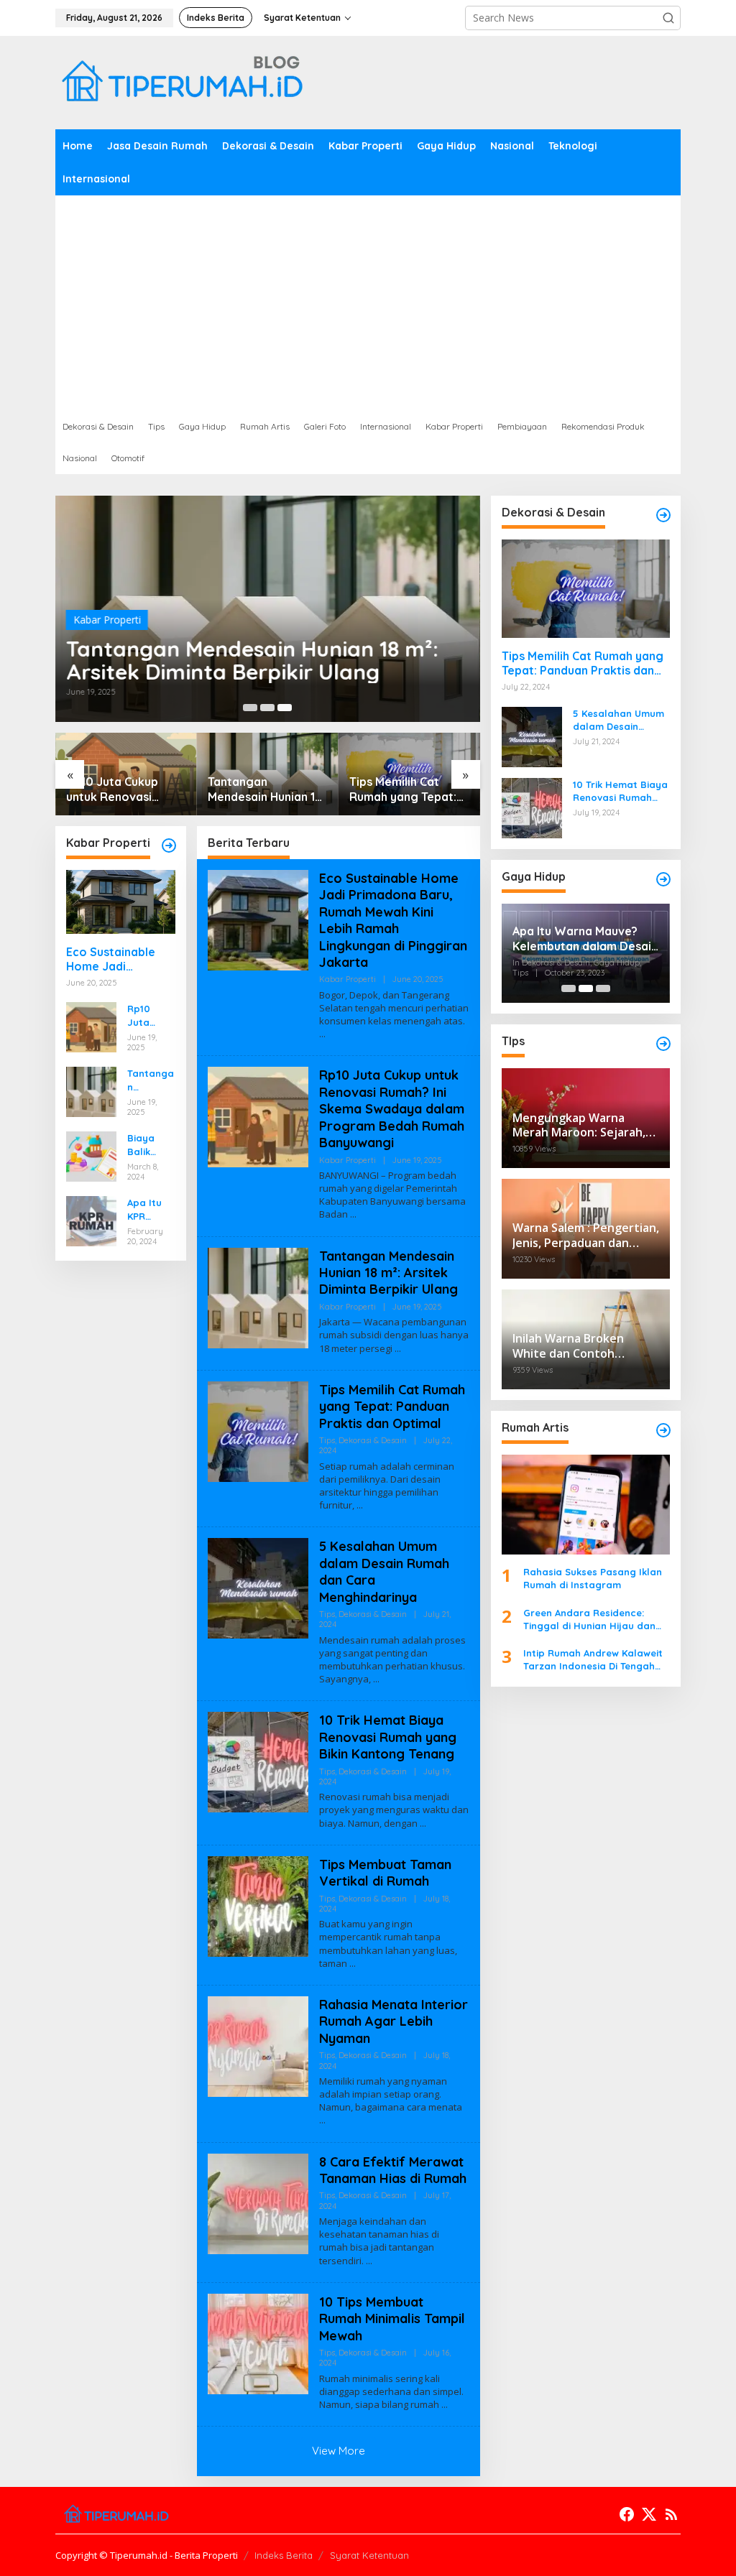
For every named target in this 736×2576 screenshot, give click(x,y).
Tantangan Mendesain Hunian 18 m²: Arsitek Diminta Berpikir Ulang (252, 660)
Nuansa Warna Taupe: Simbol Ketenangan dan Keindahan (579, 939)
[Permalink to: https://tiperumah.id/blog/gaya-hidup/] (663, 879)
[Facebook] (627, 2514)
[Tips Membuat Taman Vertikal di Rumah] (353, 1964)
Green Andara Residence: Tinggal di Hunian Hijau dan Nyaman (589, 1620)
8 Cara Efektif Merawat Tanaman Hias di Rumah (393, 2170)
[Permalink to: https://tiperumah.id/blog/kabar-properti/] (169, 845)
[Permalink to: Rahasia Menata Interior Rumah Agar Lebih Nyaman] (258, 2045)
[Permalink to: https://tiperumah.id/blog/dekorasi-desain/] (663, 515)
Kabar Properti (107, 620)
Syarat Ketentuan (369, 2555)
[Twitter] (649, 2514)
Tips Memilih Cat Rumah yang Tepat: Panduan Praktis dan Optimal (265, 789)
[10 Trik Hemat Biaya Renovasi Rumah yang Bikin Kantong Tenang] (423, 1824)
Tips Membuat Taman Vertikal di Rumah (385, 1873)
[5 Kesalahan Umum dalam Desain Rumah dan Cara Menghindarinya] (376, 1679)
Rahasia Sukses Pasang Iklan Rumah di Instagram (593, 1578)
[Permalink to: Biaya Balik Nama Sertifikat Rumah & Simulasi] (91, 1155)
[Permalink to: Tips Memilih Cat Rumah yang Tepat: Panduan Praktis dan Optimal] (258, 1431)
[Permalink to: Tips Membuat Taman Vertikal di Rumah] (258, 1905)
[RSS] (671, 2514)
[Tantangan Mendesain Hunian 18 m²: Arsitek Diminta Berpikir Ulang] (398, 1349)
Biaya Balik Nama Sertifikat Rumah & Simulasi (149, 1145)
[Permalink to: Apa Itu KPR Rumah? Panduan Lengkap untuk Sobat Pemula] (91, 1220)
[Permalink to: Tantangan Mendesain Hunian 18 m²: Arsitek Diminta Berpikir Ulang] (91, 1091)
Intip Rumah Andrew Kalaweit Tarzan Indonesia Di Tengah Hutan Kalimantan (593, 1660)
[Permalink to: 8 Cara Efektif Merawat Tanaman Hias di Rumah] (258, 2202)
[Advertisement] (368, 303)
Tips (327, 1440)
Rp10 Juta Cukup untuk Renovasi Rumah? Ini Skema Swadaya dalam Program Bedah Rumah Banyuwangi (150, 1015)
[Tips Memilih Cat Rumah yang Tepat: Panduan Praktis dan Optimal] (360, 1505)
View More (339, 2451)
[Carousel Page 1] (250, 708)
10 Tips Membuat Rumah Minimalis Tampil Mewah (392, 2319)
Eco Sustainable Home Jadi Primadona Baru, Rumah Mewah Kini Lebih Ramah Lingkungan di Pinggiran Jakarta (117, 960)
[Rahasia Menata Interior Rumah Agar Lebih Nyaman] (322, 2120)
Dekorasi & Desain (373, 1440)
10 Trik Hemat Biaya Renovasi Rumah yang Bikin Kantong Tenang (388, 1737)
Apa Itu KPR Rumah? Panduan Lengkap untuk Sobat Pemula (148, 1209)
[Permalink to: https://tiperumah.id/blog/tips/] (663, 1044)
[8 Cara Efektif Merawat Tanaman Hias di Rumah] (369, 2261)
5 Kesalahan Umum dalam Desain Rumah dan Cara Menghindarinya (408, 789)
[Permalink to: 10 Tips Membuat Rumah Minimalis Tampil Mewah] (258, 2343)
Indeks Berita (284, 2555)
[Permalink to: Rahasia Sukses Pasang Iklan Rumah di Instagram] (586, 1505)
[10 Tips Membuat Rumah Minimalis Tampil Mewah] (445, 2405)
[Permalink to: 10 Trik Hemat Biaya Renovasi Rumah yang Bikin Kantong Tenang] (258, 1761)
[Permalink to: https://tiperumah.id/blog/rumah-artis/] (663, 1430)
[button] (668, 18)
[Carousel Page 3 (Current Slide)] (285, 708)
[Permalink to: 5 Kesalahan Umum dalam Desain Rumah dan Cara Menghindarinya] (258, 1587)
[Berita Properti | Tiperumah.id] (181, 82)
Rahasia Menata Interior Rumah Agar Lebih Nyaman (394, 2021)
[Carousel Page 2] (267, 708)
